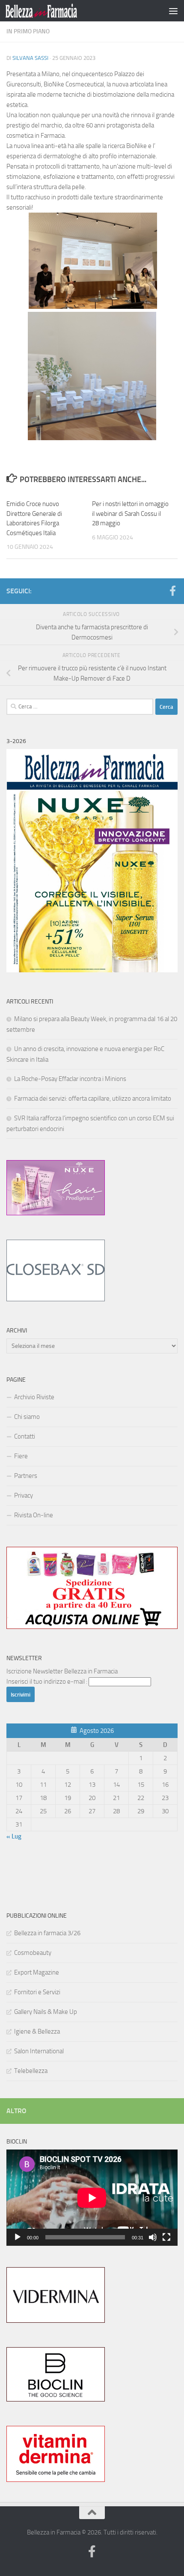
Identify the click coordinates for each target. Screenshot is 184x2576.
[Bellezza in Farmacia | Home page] (53, 11)
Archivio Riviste (34, 1397)
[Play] (18, 2237)
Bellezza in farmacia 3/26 (47, 1933)
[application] (92, 2198)
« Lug (14, 1836)
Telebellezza (31, 2071)
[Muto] (153, 2237)
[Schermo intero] (166, 2237)
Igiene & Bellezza (37, 2031)
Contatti (25, 1436)
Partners (26, 1476)
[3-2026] (92, 970)
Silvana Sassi (30, 58)
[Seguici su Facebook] (172, 591)
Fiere (21, 1456)
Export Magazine (37, 1972)
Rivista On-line (34, 1515)
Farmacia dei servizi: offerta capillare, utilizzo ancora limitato (93, 1099)
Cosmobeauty (33, 1953)
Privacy (24, 1495)
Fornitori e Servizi (37, 1992)
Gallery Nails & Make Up (46, 2012)
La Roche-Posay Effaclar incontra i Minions (70, 1079)
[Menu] (173, 11)
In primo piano (28, 31)
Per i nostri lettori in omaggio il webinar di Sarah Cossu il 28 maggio (130, 514)
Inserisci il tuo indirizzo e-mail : (47, 1682)
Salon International (39, 2051)
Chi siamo (27, 1417)
